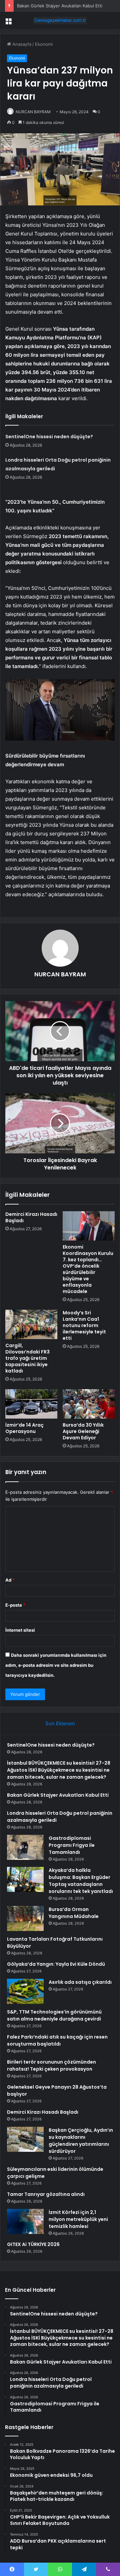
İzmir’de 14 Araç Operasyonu (24, 1428)
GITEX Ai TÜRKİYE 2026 (33, 2244)
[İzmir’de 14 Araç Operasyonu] (31, 1404)
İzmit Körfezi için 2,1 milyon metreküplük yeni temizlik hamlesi (78, 2219)
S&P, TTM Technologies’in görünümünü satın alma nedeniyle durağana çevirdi (54, 2015)
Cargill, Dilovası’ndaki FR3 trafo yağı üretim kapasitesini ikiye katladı (27, 1358)
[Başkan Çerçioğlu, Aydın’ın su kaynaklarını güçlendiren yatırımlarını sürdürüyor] (25, 2139)
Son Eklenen (60, 1723)
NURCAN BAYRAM (33, 112)
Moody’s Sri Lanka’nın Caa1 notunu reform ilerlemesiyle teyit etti (84, 1325)
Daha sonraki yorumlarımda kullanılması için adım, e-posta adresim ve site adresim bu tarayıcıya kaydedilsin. (56, 1665)
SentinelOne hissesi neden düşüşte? (49, 437)
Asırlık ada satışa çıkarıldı (80, 1982)
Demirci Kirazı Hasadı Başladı (31, 1217)
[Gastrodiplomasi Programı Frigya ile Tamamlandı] (25, 1847)
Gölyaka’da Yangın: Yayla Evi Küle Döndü (56, 1964)
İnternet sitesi (20, 1630)
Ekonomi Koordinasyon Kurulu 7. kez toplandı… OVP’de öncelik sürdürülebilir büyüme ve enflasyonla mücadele (88, 1269)
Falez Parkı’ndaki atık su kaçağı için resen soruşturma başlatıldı (57, 2040)
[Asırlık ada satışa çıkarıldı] (25, 1991)
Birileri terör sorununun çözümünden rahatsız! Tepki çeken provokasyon (51, 2065)
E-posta (15, 1605)
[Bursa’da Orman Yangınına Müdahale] (25, 1918)
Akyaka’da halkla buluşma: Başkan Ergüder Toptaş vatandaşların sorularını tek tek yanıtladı (81, 1881)
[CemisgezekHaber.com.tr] (60, 20)
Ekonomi (44, 44)
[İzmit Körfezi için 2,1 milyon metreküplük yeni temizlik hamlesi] (25, 2221)
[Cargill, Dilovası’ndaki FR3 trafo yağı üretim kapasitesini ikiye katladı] (31, 1324)
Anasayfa (21, 44)
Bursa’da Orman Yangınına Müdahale (74, 1913)
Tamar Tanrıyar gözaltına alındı (46, 2194)
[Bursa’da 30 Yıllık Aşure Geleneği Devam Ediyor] (89, 1404)
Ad (10, 1580)
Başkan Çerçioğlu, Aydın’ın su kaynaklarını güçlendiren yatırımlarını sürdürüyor (81, 2141)
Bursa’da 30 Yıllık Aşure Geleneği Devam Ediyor (83, 1431)
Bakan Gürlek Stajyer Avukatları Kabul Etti (60, 6)
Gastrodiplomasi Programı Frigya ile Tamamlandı (72, 1845)
